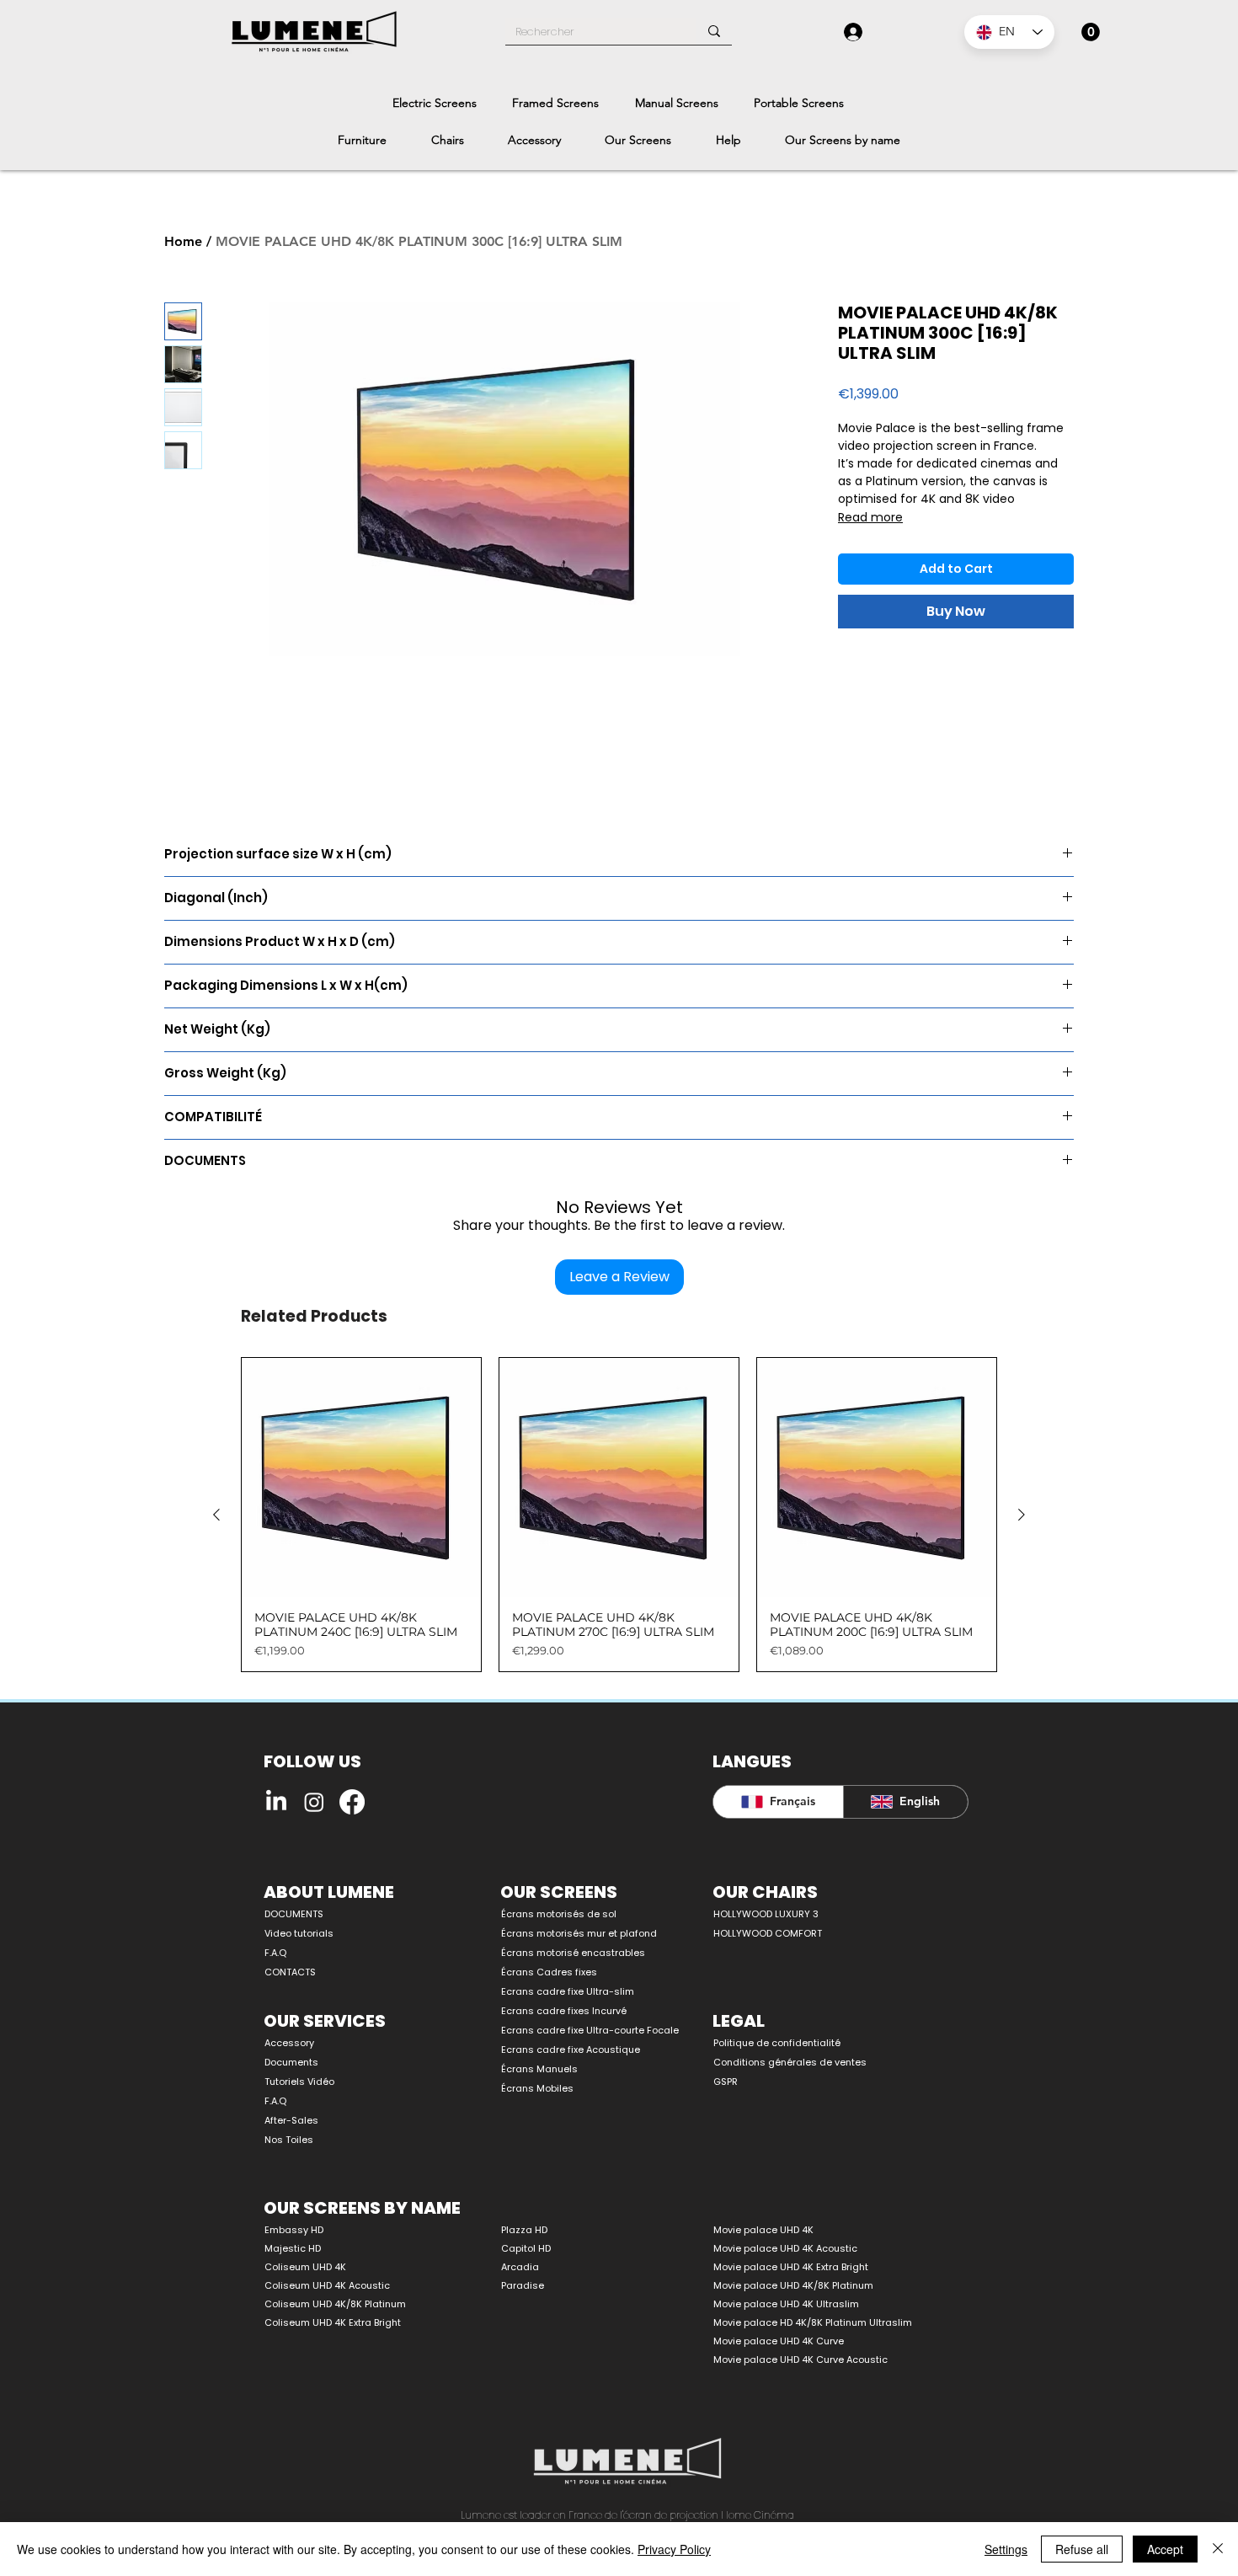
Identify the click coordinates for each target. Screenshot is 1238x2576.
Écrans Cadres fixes (549, 1972)
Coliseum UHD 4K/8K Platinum (335, 2304)
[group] (619, 1515)
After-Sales (291, 2120)
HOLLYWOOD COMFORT (768, 1933)
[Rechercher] (714, 31)
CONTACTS (290, 1972)
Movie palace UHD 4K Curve (779, 2341)
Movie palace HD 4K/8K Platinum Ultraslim (813, 2322)
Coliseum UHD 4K (305, 2267)
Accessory (289, 2043)
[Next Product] (1022, 1515)
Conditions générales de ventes (790, 2062)
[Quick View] (361, 1478)
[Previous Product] (216, 1515)
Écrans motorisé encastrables (573, 1953)
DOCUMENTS (294, 1914)
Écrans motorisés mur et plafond (579, 1933)
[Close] (1218, 2549)
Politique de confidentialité (777, 2043)
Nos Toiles (289, 2140)
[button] (1091, 32)
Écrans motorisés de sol (559, 1914)
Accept (1165, 2549)
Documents (291, 2062)
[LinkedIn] (276, 1802)
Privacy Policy (674, 2549)
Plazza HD (524, 2230)
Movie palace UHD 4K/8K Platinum (793, 2285)
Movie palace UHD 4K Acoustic (785, 2248)
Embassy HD (294, 2230)
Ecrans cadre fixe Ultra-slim (568, 1991)
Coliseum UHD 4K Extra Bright (333, 2322)
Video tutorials (299, 1933)
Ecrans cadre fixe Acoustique (571, 2050)
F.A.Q (275, 1953)
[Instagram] (314, 1802)
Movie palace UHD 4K (763, 2230)
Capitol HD (526, 2248)
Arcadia (520, 2267)
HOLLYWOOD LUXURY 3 (766, 1914)
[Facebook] (352, 1802)
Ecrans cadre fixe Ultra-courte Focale (581, 2030)
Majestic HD (293, 2248)
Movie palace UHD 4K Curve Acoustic (800, 2360)
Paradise (523, 2285)
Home (183, 241)
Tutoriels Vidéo (299, 2082)
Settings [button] (1006, 2549)
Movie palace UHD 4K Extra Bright (791, 2267)
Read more (870, 517)
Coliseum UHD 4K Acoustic (327, 2285)
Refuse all (1082, 2549)
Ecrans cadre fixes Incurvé (564, 2011)
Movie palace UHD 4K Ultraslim (786, 2304)
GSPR (726, 2082)
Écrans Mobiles (537, 2088)
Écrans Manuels (539, 2069)
